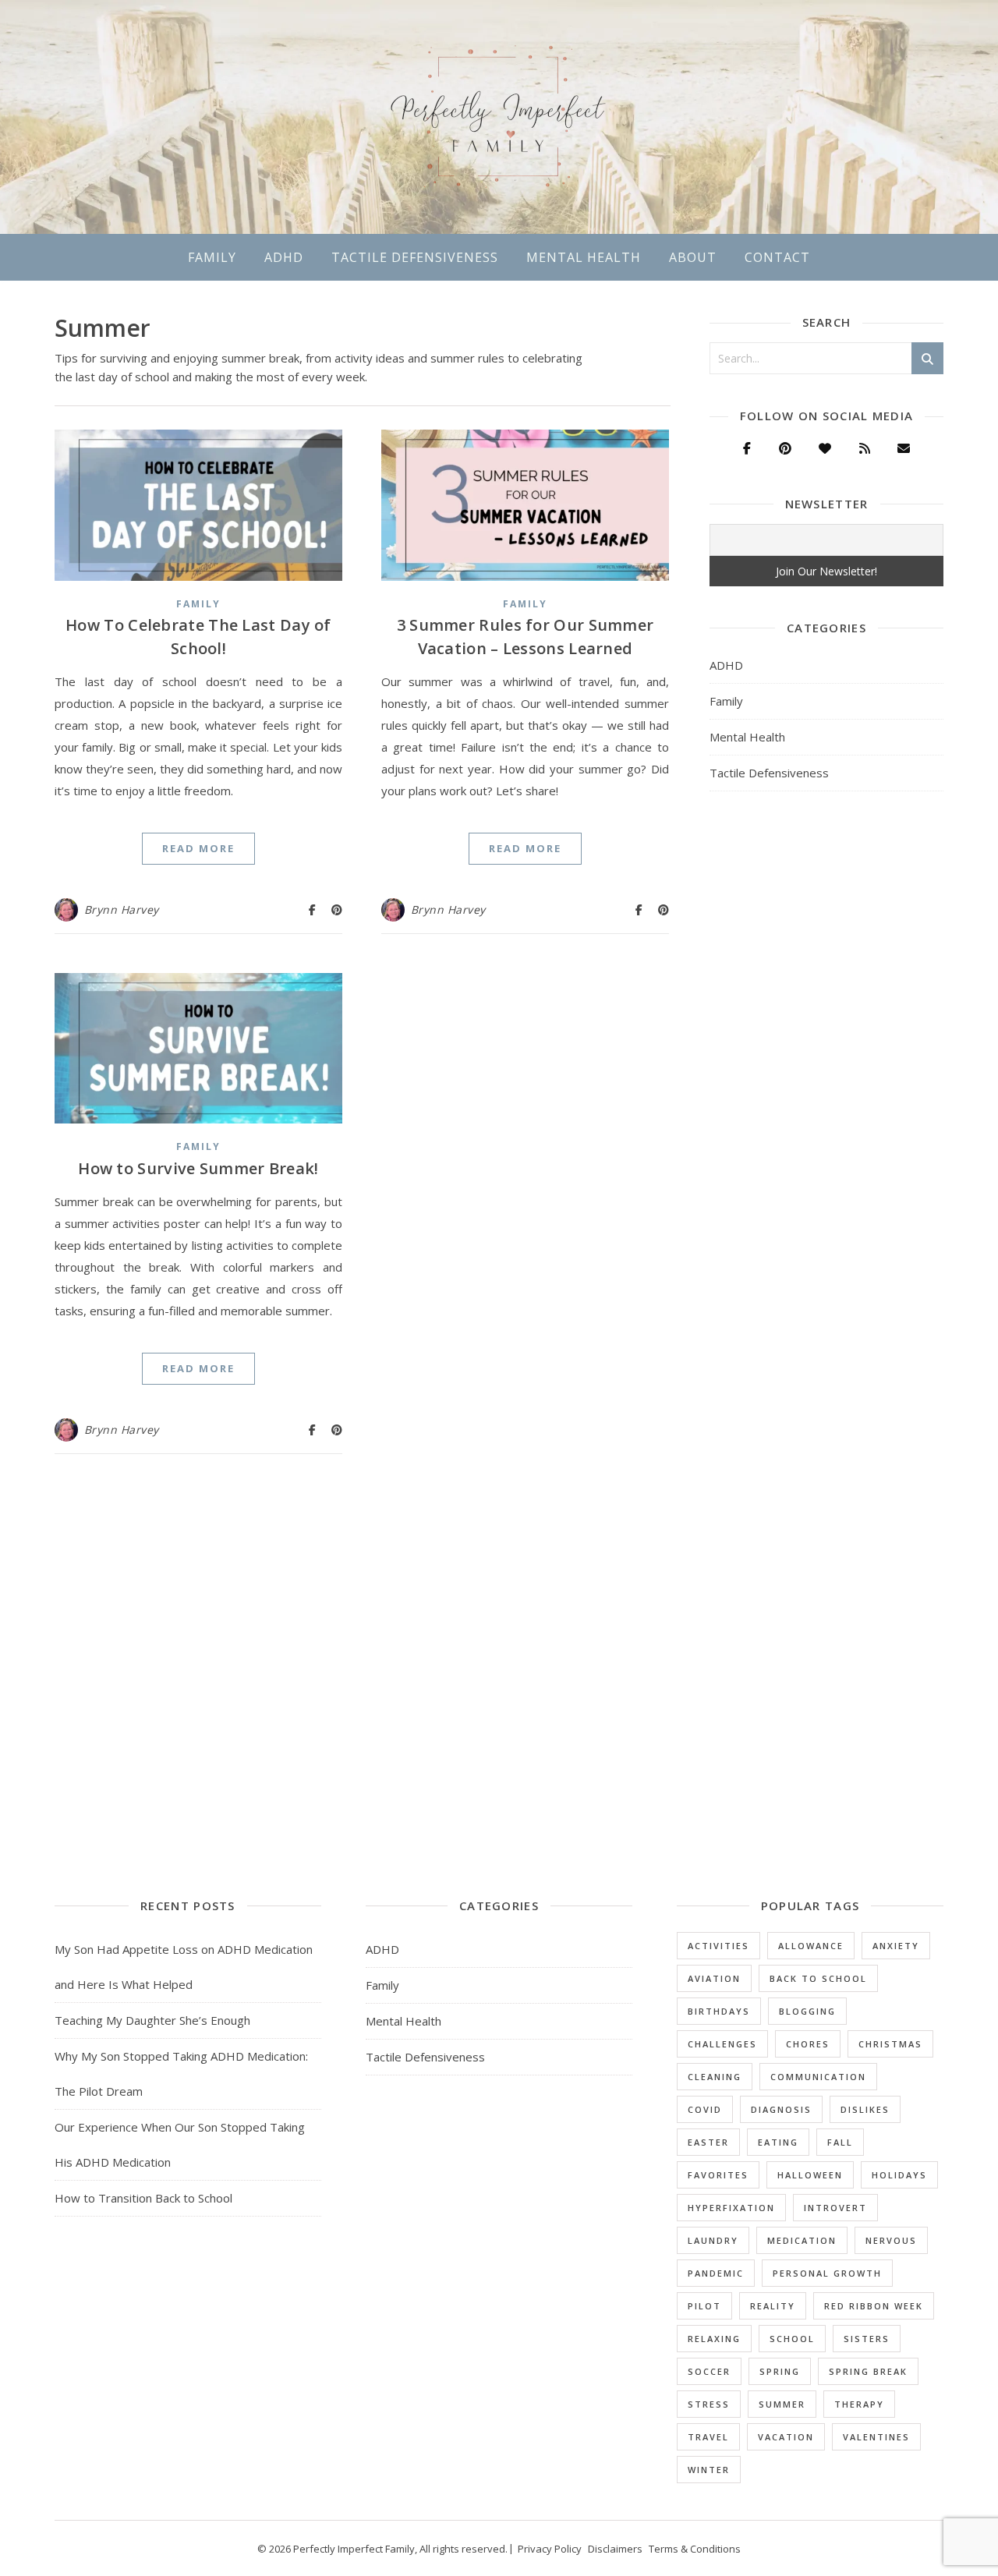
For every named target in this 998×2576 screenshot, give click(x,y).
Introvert (835, 2208)
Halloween (810, 2175)
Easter (708, 2142)
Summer (782, 2404)
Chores (808, 2044)
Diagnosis (781, 2109)
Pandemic (716, 2273)
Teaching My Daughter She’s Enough (152, 2020)
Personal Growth (827, 2273)
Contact (777, 257)
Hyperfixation (731, 2208)
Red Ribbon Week (874, 2306)
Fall (840, 2142)
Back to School (818, 1978)
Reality (773, 2306)
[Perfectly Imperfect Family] (499, 117)
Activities (718, 1946)
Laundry (713, 2240)
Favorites (718, 2175)
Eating (778, 2142)
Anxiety (896, 1946)
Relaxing (714, 2339)
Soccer (709, 2371)
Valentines (876, 2437)
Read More (198, 848)
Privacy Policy (550, 2549)
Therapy (859, 2404)
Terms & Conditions (695, 2549)
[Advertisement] (826, 1056)
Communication (818, 2077)
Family (212, 257)
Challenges (722, 2044)
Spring (780, 2371)
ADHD (284, 257)
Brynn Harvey (122, 909)
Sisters (867, 2339)
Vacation (786, 2437)
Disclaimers (615, 2549)
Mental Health (584, 257)
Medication (802, 2240)
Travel (708, 2437)
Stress (709, 2404)
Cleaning (715, 2077)
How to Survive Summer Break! (198, 1168)
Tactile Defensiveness (415, 257)
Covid (705, 2109)
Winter (709, 2470)
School (792, 2339)
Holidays (899, 2175)
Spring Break (868, 2371)
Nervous (891, 2240)
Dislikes (865, 2109)
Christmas (890, 2044)
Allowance (811, 1946)
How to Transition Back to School (143, 2198)
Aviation (714, 1978)
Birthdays (719, 2011)
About (693, 257)
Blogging (807, 2011)
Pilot (704, 2306)
